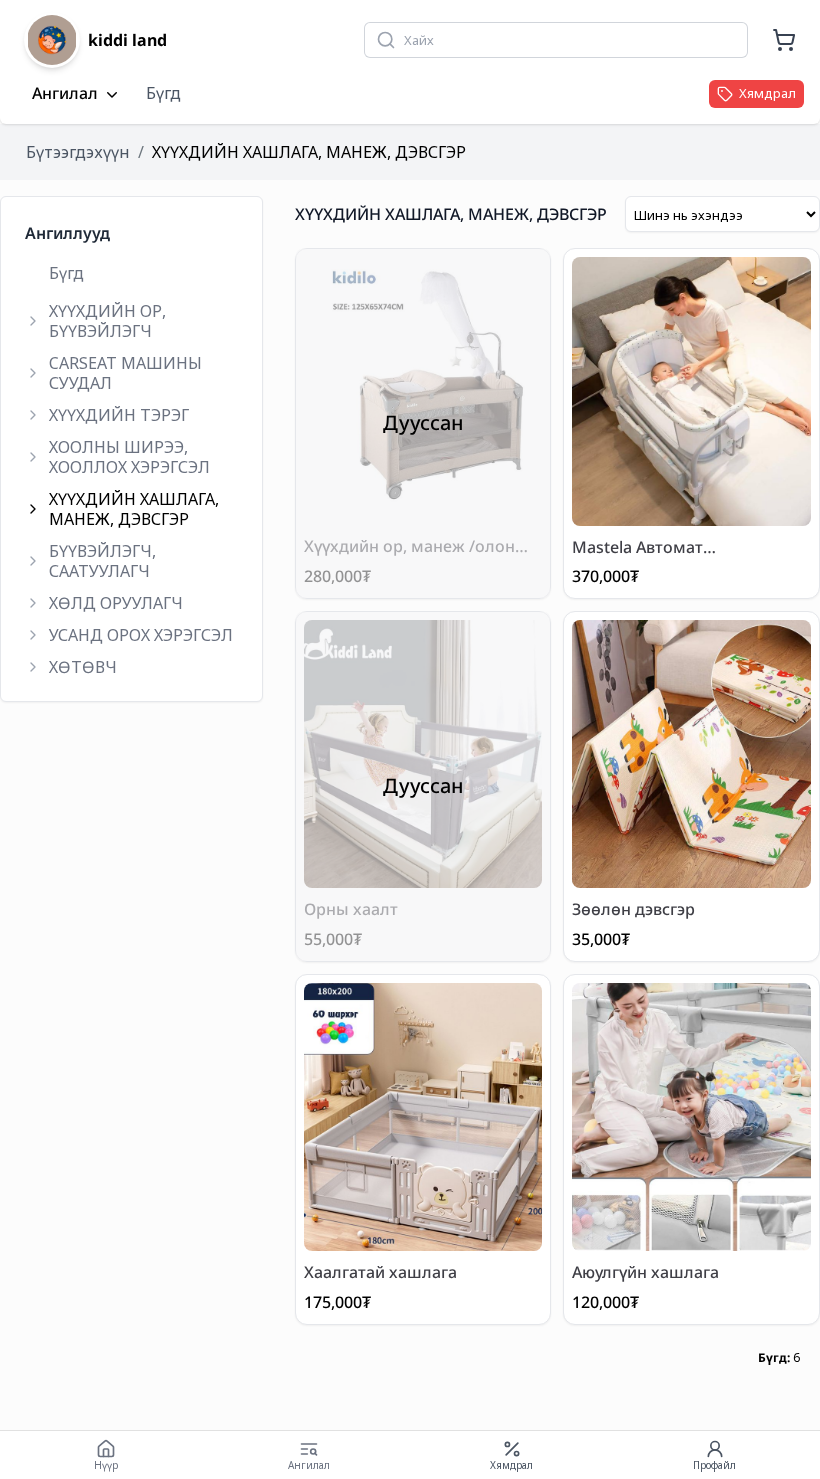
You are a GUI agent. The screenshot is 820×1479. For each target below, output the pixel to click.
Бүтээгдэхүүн (78, 152)
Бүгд (163, 93)
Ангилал (65, 94)
